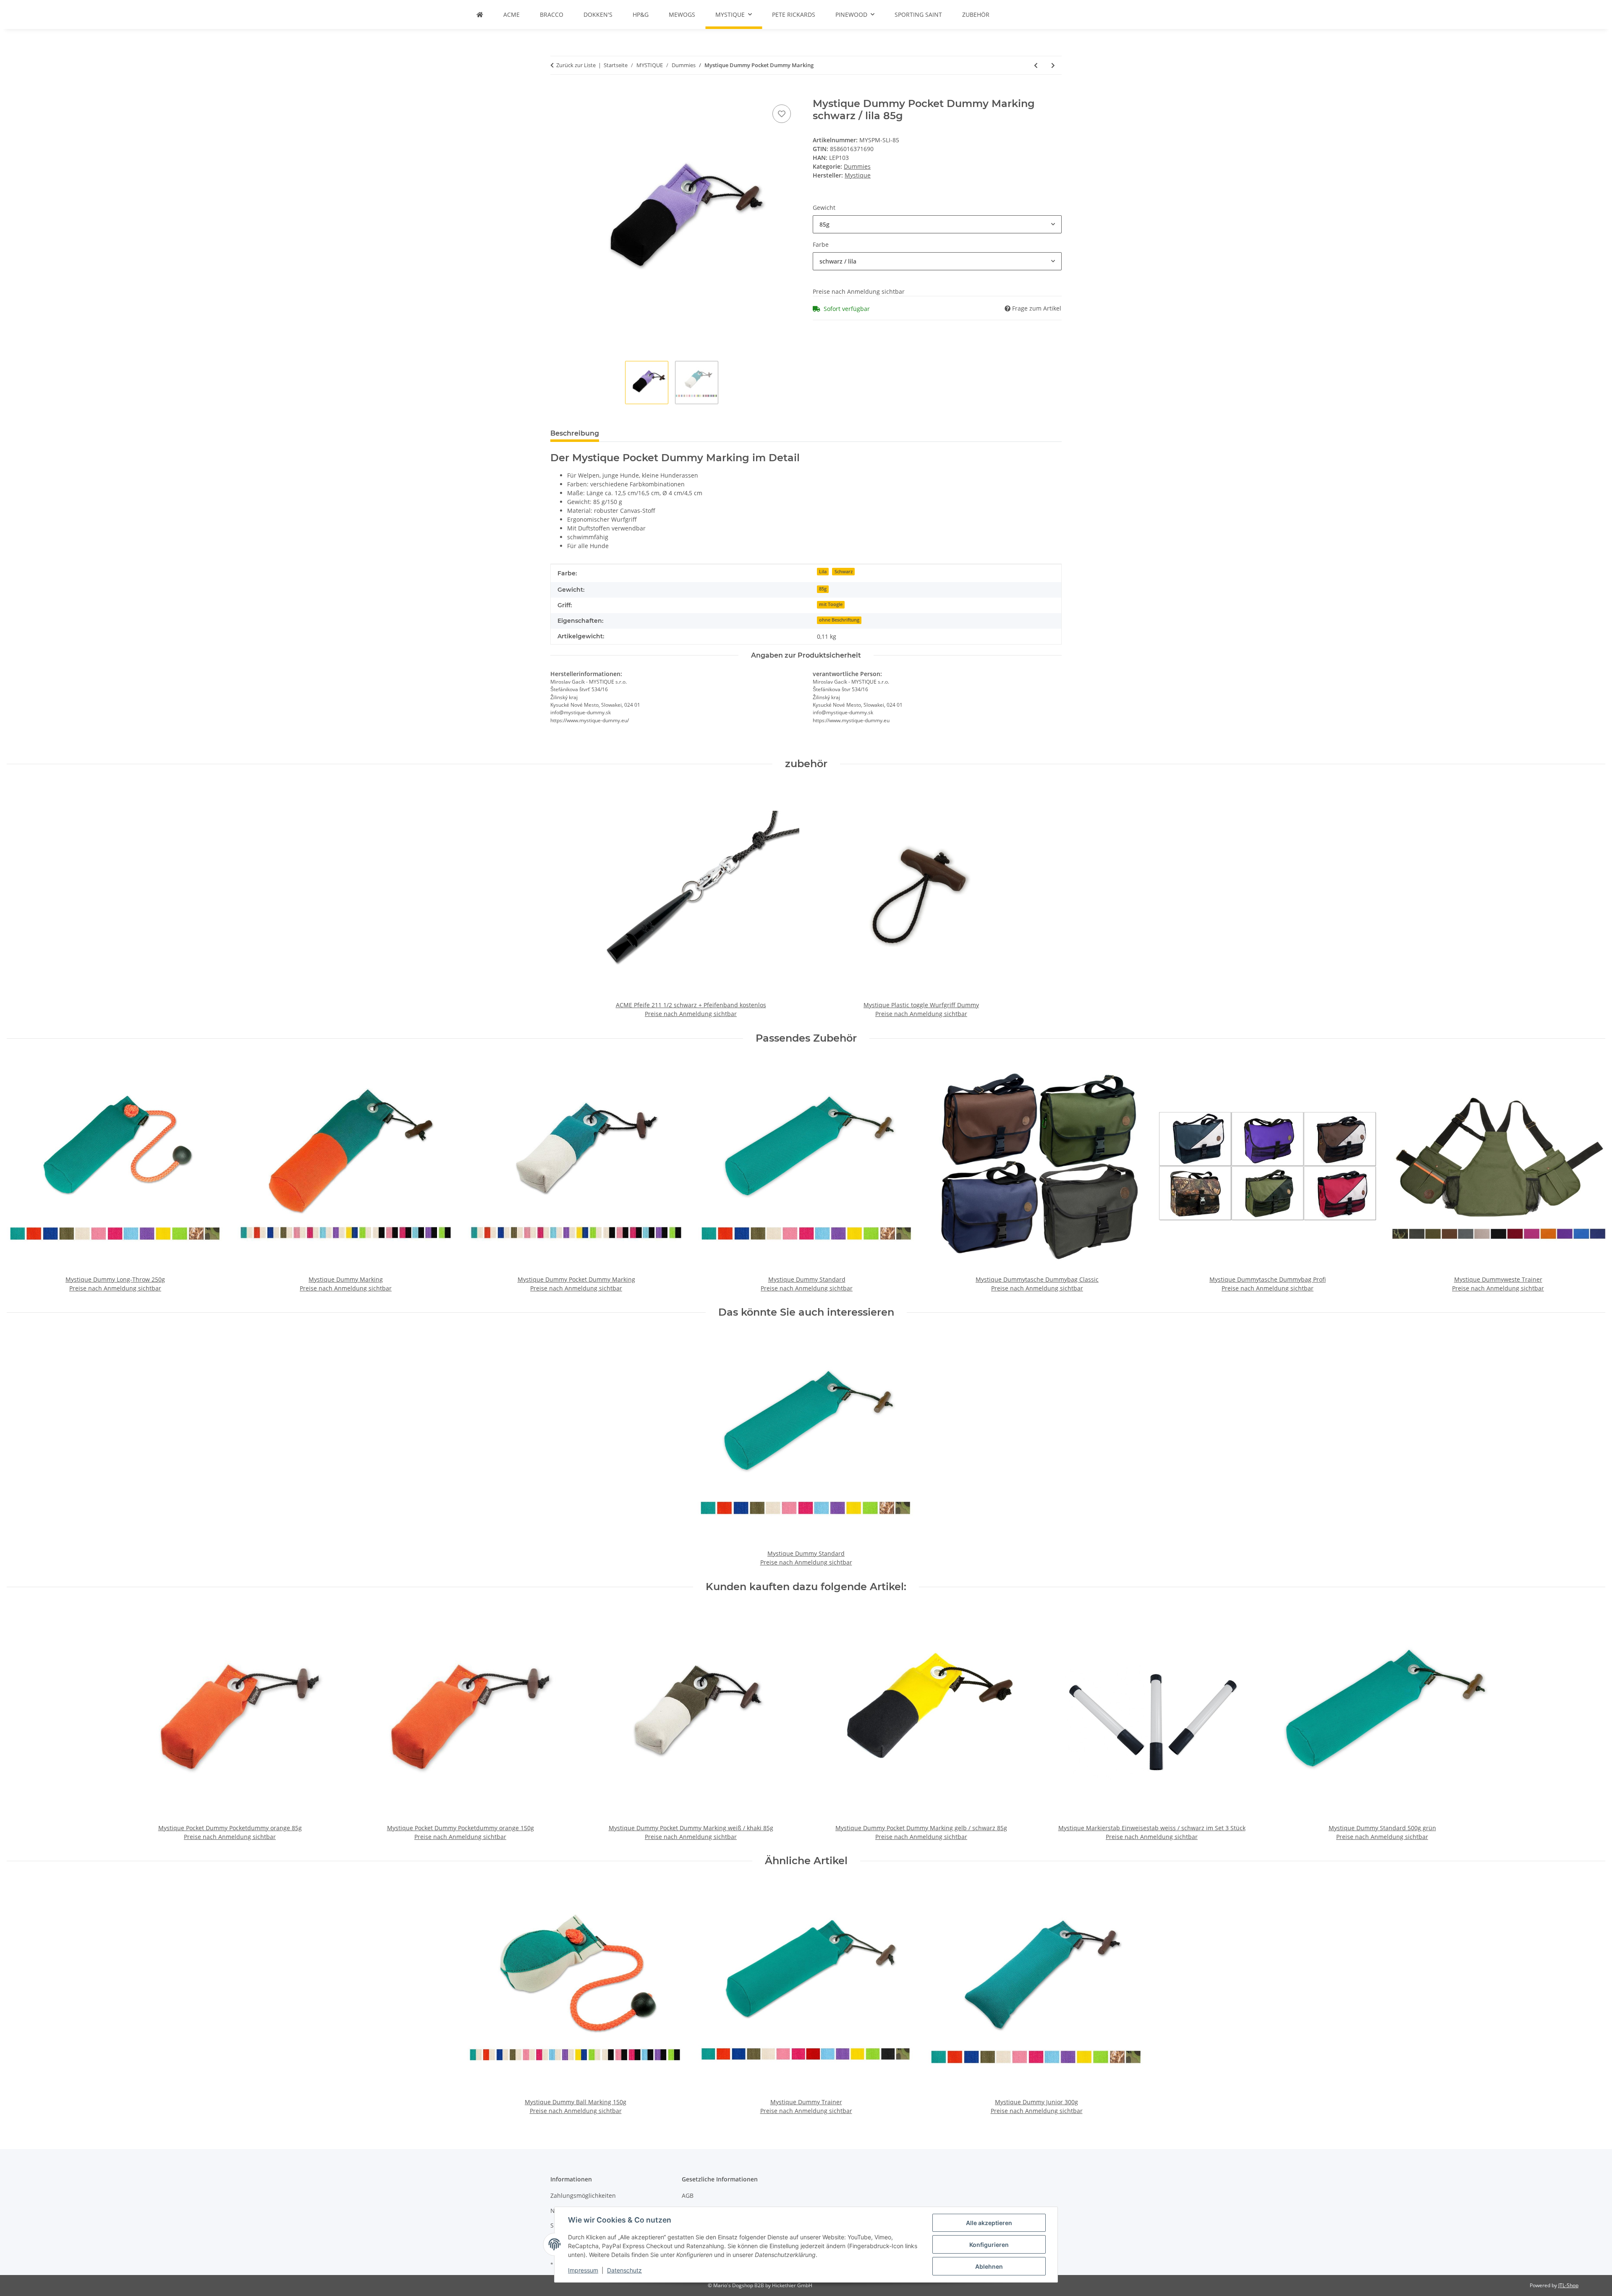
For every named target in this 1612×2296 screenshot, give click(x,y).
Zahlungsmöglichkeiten (583, 2195)
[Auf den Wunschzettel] (782, 114)
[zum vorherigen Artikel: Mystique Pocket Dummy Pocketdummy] (1036, 65)
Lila (823, 572)
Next (1592, 1176)
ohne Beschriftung (839, 620)
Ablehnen (989, 2266)
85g (823, 589)
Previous (21, 1176)
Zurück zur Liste (576, 65)
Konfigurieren (989, 2245)
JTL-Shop (1568, 2285)
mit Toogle (831, 604)
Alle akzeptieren (989, 2223)
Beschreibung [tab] (575, 433)
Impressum (583, 2270)
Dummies (857, 166)
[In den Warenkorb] (557, 93)
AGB (688, 2195)
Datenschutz (624, 2270)
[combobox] (937, 224)
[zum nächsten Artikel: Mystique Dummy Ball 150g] (1053, 65)
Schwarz (844, 572)
